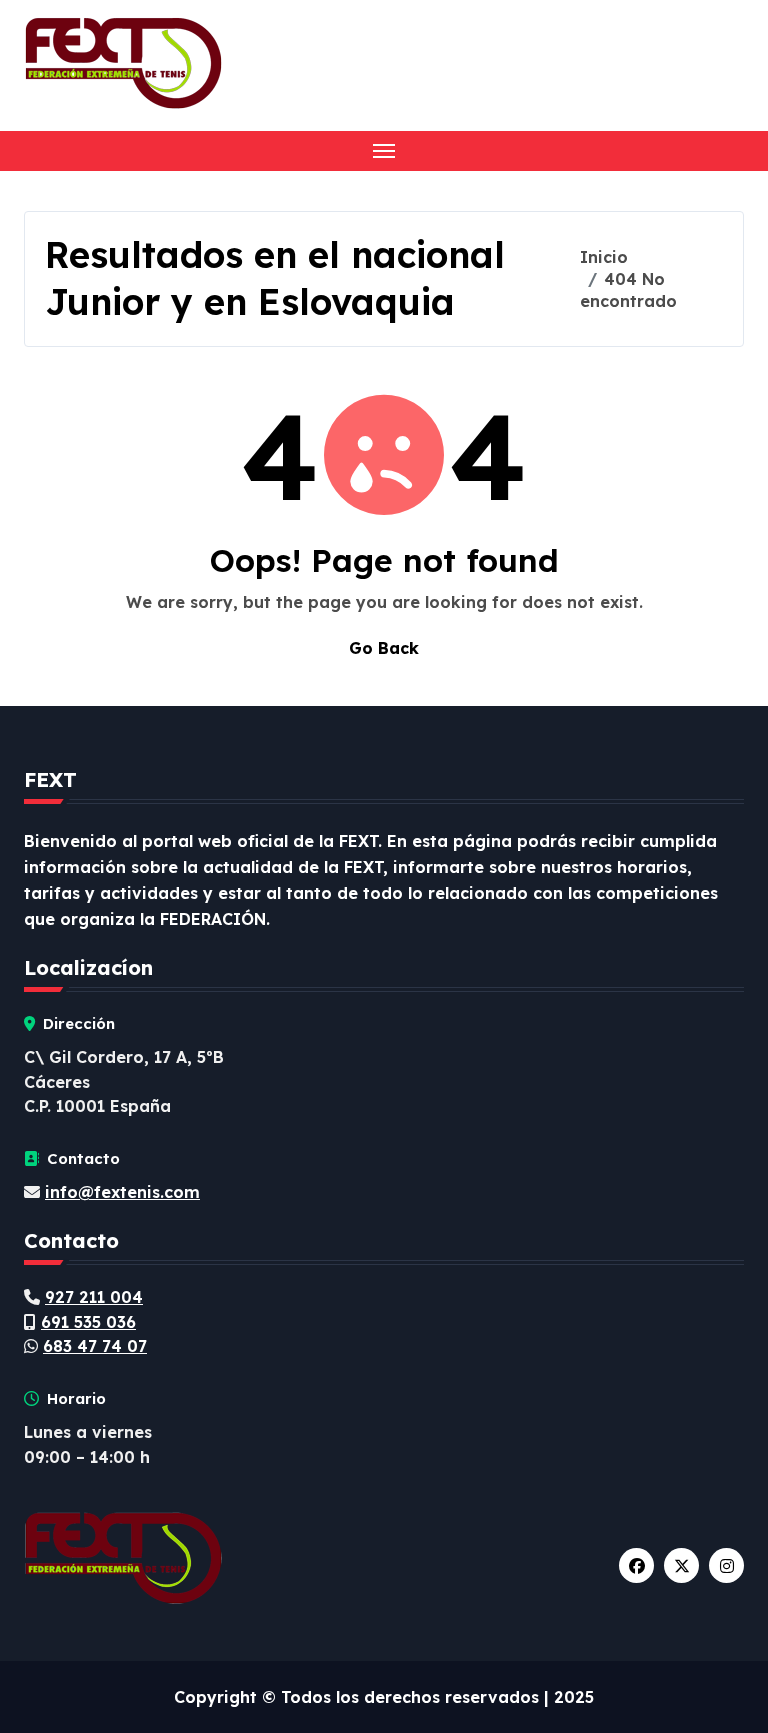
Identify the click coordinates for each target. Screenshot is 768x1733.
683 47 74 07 (95, 1346)
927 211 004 (94, 1297)
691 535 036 (88, 1322)
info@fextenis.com (122, 1192)
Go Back (384, 648)
